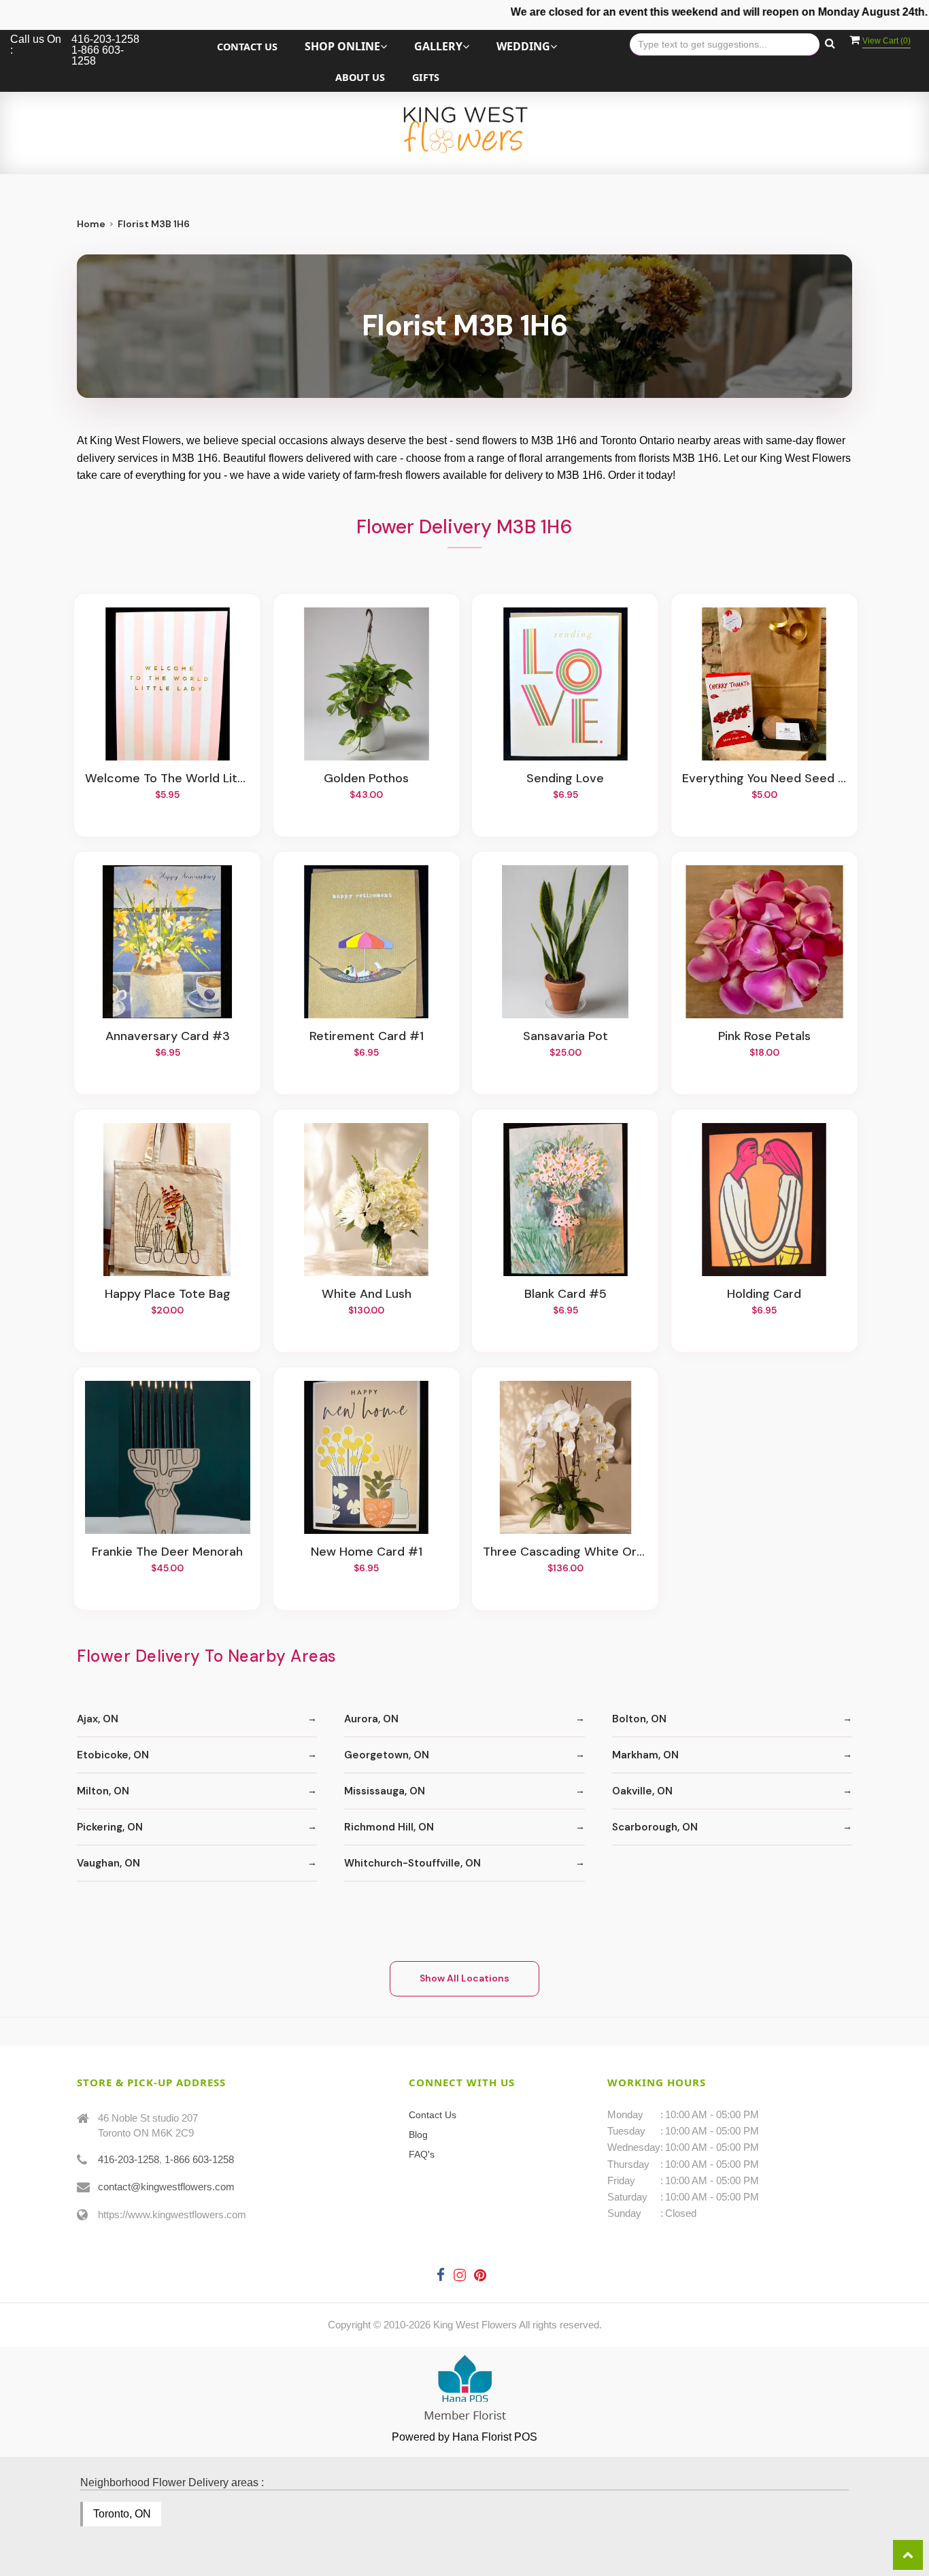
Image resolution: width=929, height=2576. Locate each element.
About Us (360, 77)
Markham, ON (645, 1755)
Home (91, 224)
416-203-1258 (129, 2159)
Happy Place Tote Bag (168, 1294)
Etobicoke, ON (113, 1755)
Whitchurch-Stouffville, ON (412, 1863)
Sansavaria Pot (565, 1037)
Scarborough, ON (655, 1827)
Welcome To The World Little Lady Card (167, 779)
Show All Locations (464, 1978)
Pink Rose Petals (764, 1037)
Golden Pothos (366, 779)
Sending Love (565, 779)
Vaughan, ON (108, 1863)
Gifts (426, 77)
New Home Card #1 (367, 1552)
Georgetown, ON (387, 1755)
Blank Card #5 (565, 1294)
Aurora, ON (371, 1719)
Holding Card (764, 1294)
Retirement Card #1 (367, 1037)
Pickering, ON (110, 1827)
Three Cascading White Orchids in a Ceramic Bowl (565, 1552)
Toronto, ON (122, 2514)
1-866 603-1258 (199, 2159)
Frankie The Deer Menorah (167, 1552)
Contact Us (247, 47)
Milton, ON (103, 1791)
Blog (418, 2135)
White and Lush (367, 1294)
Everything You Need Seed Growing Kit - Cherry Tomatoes (764, 779)
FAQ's (422, 2154)
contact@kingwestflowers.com (166, 2187)
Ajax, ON (98, 1719)
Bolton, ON (639, 1719)
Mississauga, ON (385, 1791)
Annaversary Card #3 (168, 1037)
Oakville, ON (642, 1791)
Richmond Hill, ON (389, 1827)
